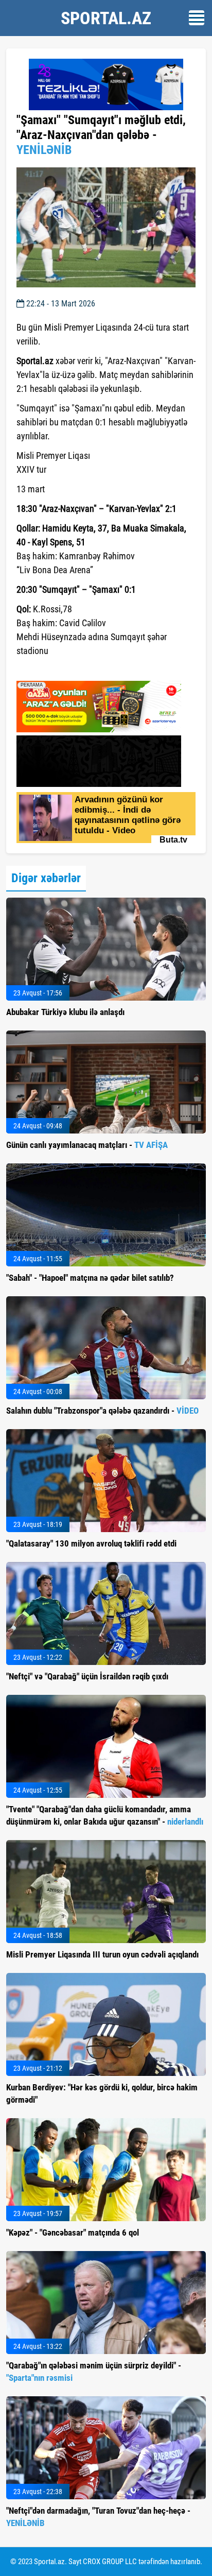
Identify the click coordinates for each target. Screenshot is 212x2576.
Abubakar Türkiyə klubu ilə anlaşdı (65, 1012)
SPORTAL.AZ (106, 18)
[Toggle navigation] (197, 18)
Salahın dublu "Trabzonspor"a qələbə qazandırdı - (102, 1411)
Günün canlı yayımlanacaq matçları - (87, 1145)
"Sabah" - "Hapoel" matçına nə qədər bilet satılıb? (90, 1278)
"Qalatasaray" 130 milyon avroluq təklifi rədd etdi (91, 1543)
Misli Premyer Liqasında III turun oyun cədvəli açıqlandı (102, 1954)
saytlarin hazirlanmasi (58, 669)
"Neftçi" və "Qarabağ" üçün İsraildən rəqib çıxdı (87, 1676)
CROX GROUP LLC (110, 2562)
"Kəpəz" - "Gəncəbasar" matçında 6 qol (73, 2232)
